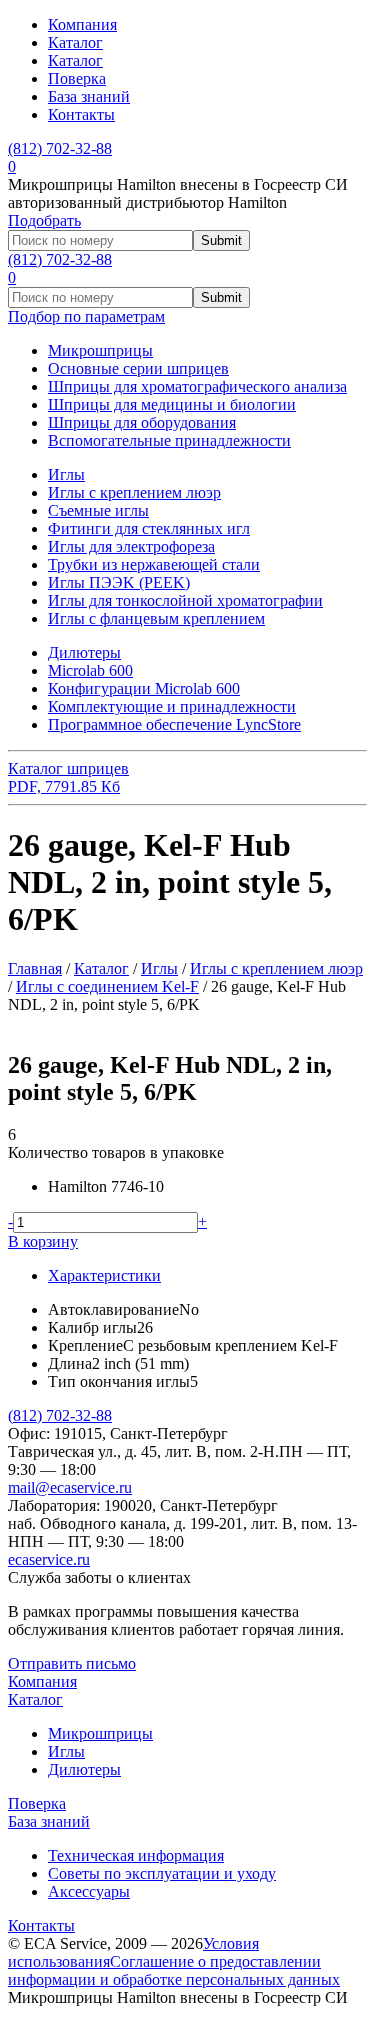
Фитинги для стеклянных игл (149, 528)
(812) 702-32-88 (60, 1415)
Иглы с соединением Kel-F (107, 986)
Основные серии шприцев (138, 368)
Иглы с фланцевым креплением (156, 618)
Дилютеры (84, 652)
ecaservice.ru (49, 1559)
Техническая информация (136, 1855)
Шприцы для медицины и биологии (172, 404)
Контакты (81, 114)
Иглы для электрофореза (131, 546)
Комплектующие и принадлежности (172, 706)
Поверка (77, 78)
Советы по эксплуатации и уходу (162, 1873)
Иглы (66, 474)
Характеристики (104, 1275)
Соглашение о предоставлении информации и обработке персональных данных (174, 1970)
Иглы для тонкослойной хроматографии (185, 600)
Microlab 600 (90, 670)
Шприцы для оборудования (142, 422)
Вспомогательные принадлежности (169, 440)
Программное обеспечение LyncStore (174, 724)
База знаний (89, 96)
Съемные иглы (98, 510)
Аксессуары (89, 1891)
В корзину (43, 1241)
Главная (35, 968)
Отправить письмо (72, 1663)
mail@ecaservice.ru (70, 1487)
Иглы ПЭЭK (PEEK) (119, 582)
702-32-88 (60, 148)
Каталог (75, 42)
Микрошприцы (100, 350)
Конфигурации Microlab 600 (144, 688)
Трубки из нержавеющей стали (154, 564)
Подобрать (44, 220)
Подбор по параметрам (86, 316)
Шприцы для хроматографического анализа (197, 386)
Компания (82, 24)
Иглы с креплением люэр (134, 492)
